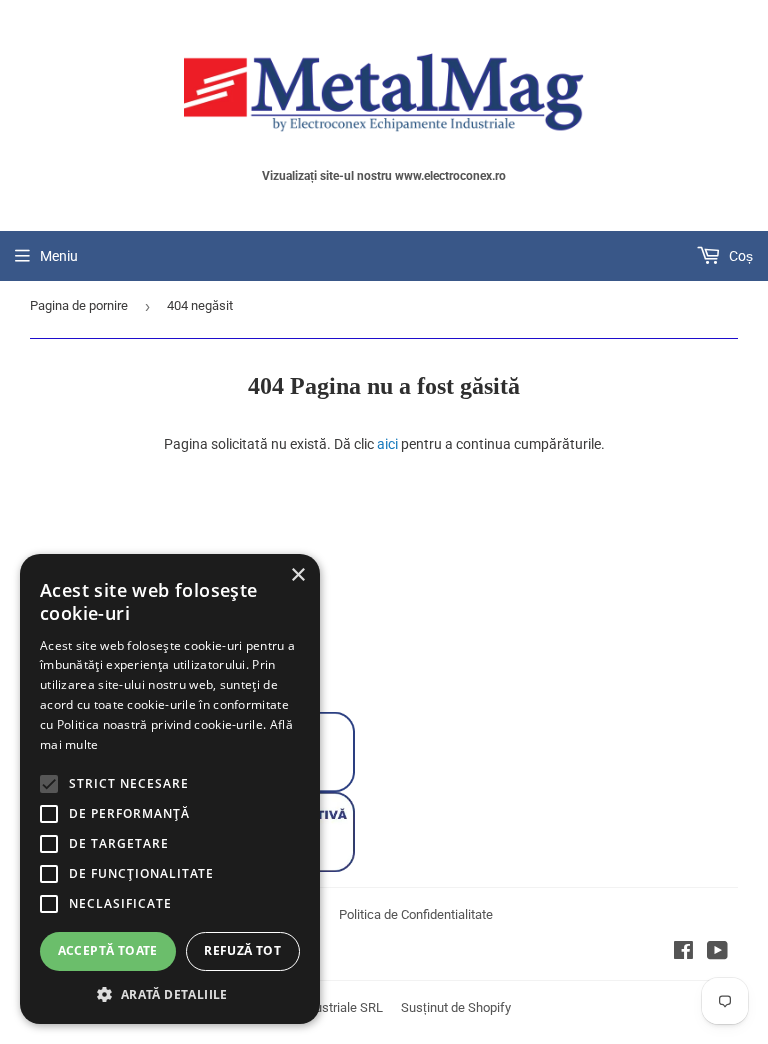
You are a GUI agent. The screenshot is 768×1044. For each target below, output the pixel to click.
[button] (170, 994)
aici (387, 444)
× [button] (297, 575)
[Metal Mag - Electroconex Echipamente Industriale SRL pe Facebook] (683, 953)
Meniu (59, 256)
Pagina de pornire (79, 305)
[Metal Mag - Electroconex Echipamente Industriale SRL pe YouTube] (717, 953)
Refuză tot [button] (242, 950)
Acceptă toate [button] (108, 950)
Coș (739, 256)
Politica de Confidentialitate (416, 914)
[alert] (170, 789)
